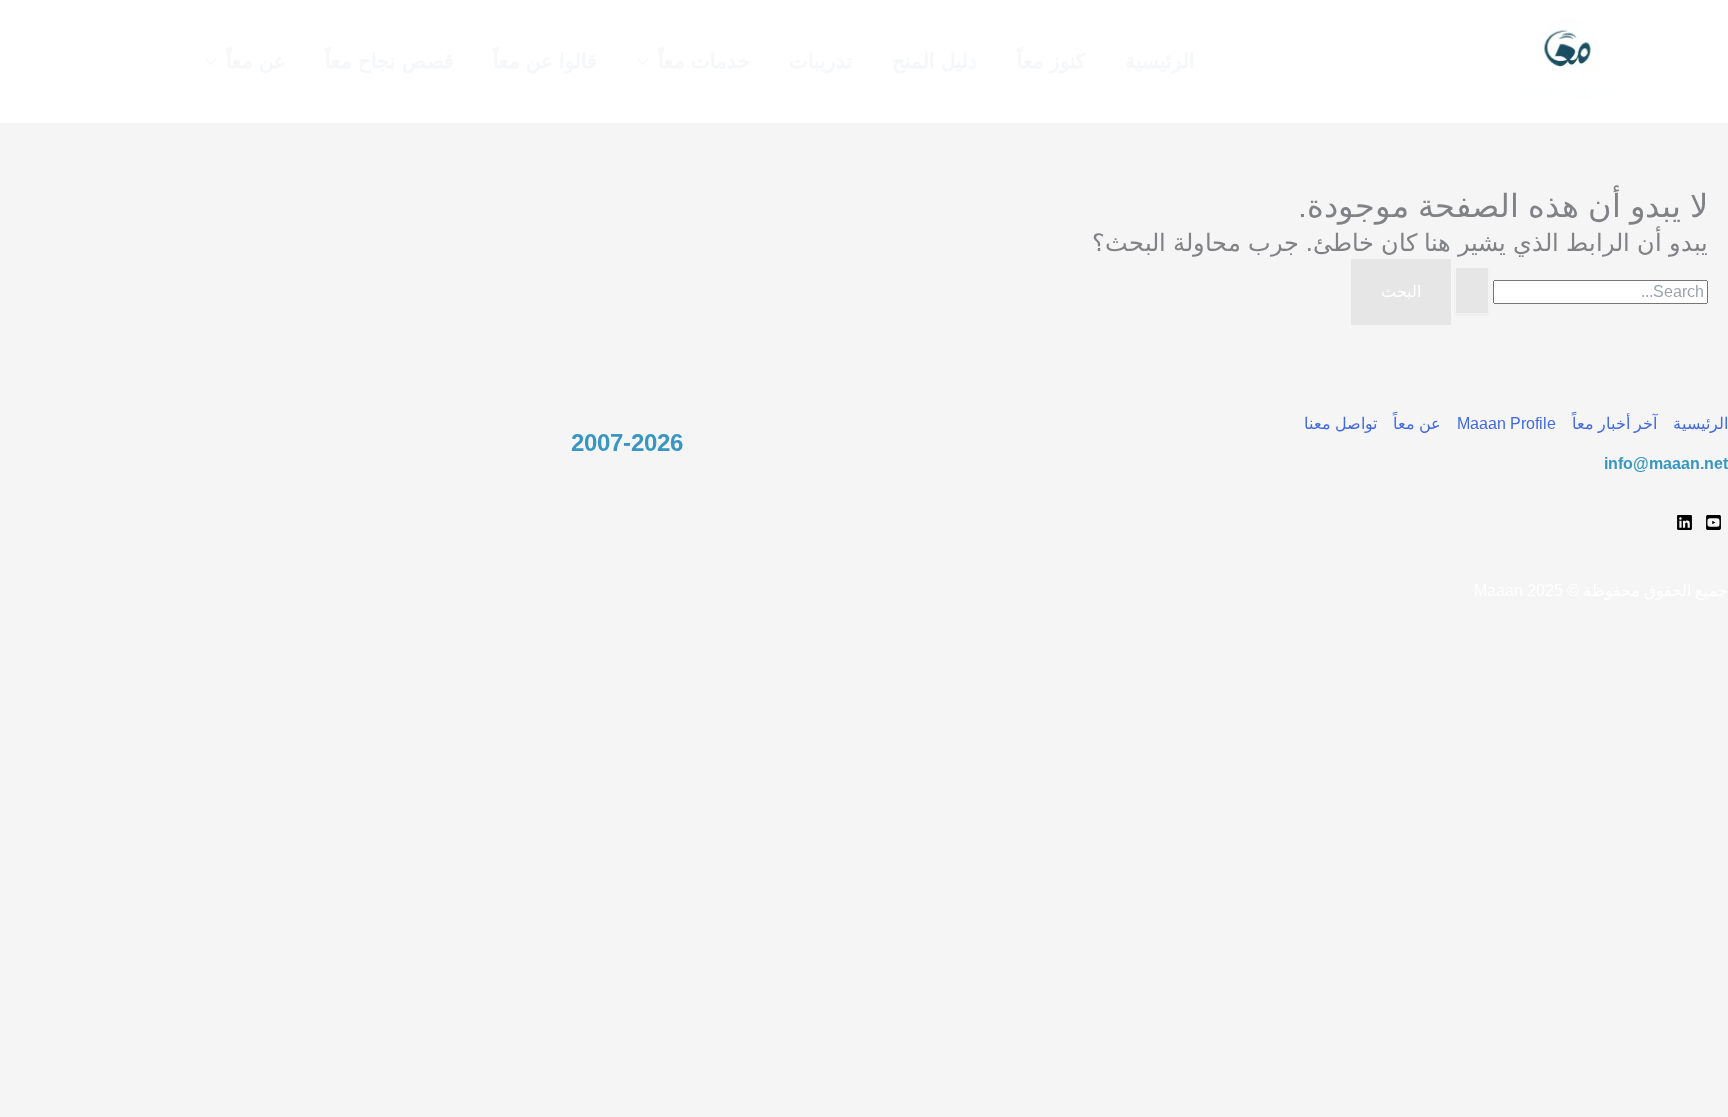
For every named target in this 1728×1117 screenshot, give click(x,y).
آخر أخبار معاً (1614, 423)
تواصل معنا (1340, 423)
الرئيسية (1700, 423)
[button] (648, 61)
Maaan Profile (1506, 423)
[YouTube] (1713, 522)
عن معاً (1417, 423)
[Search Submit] (1472, 291)
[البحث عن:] (1579, 291)
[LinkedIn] (1684, 522)
